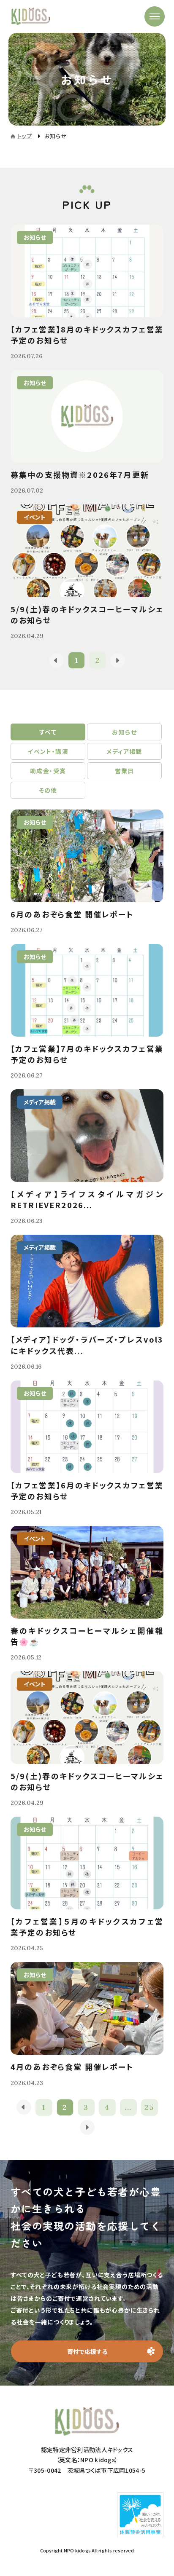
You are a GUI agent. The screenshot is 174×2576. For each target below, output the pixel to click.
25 (149, 2107)
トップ (24, 136)
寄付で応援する (87, 2351)
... (128, 2107)
